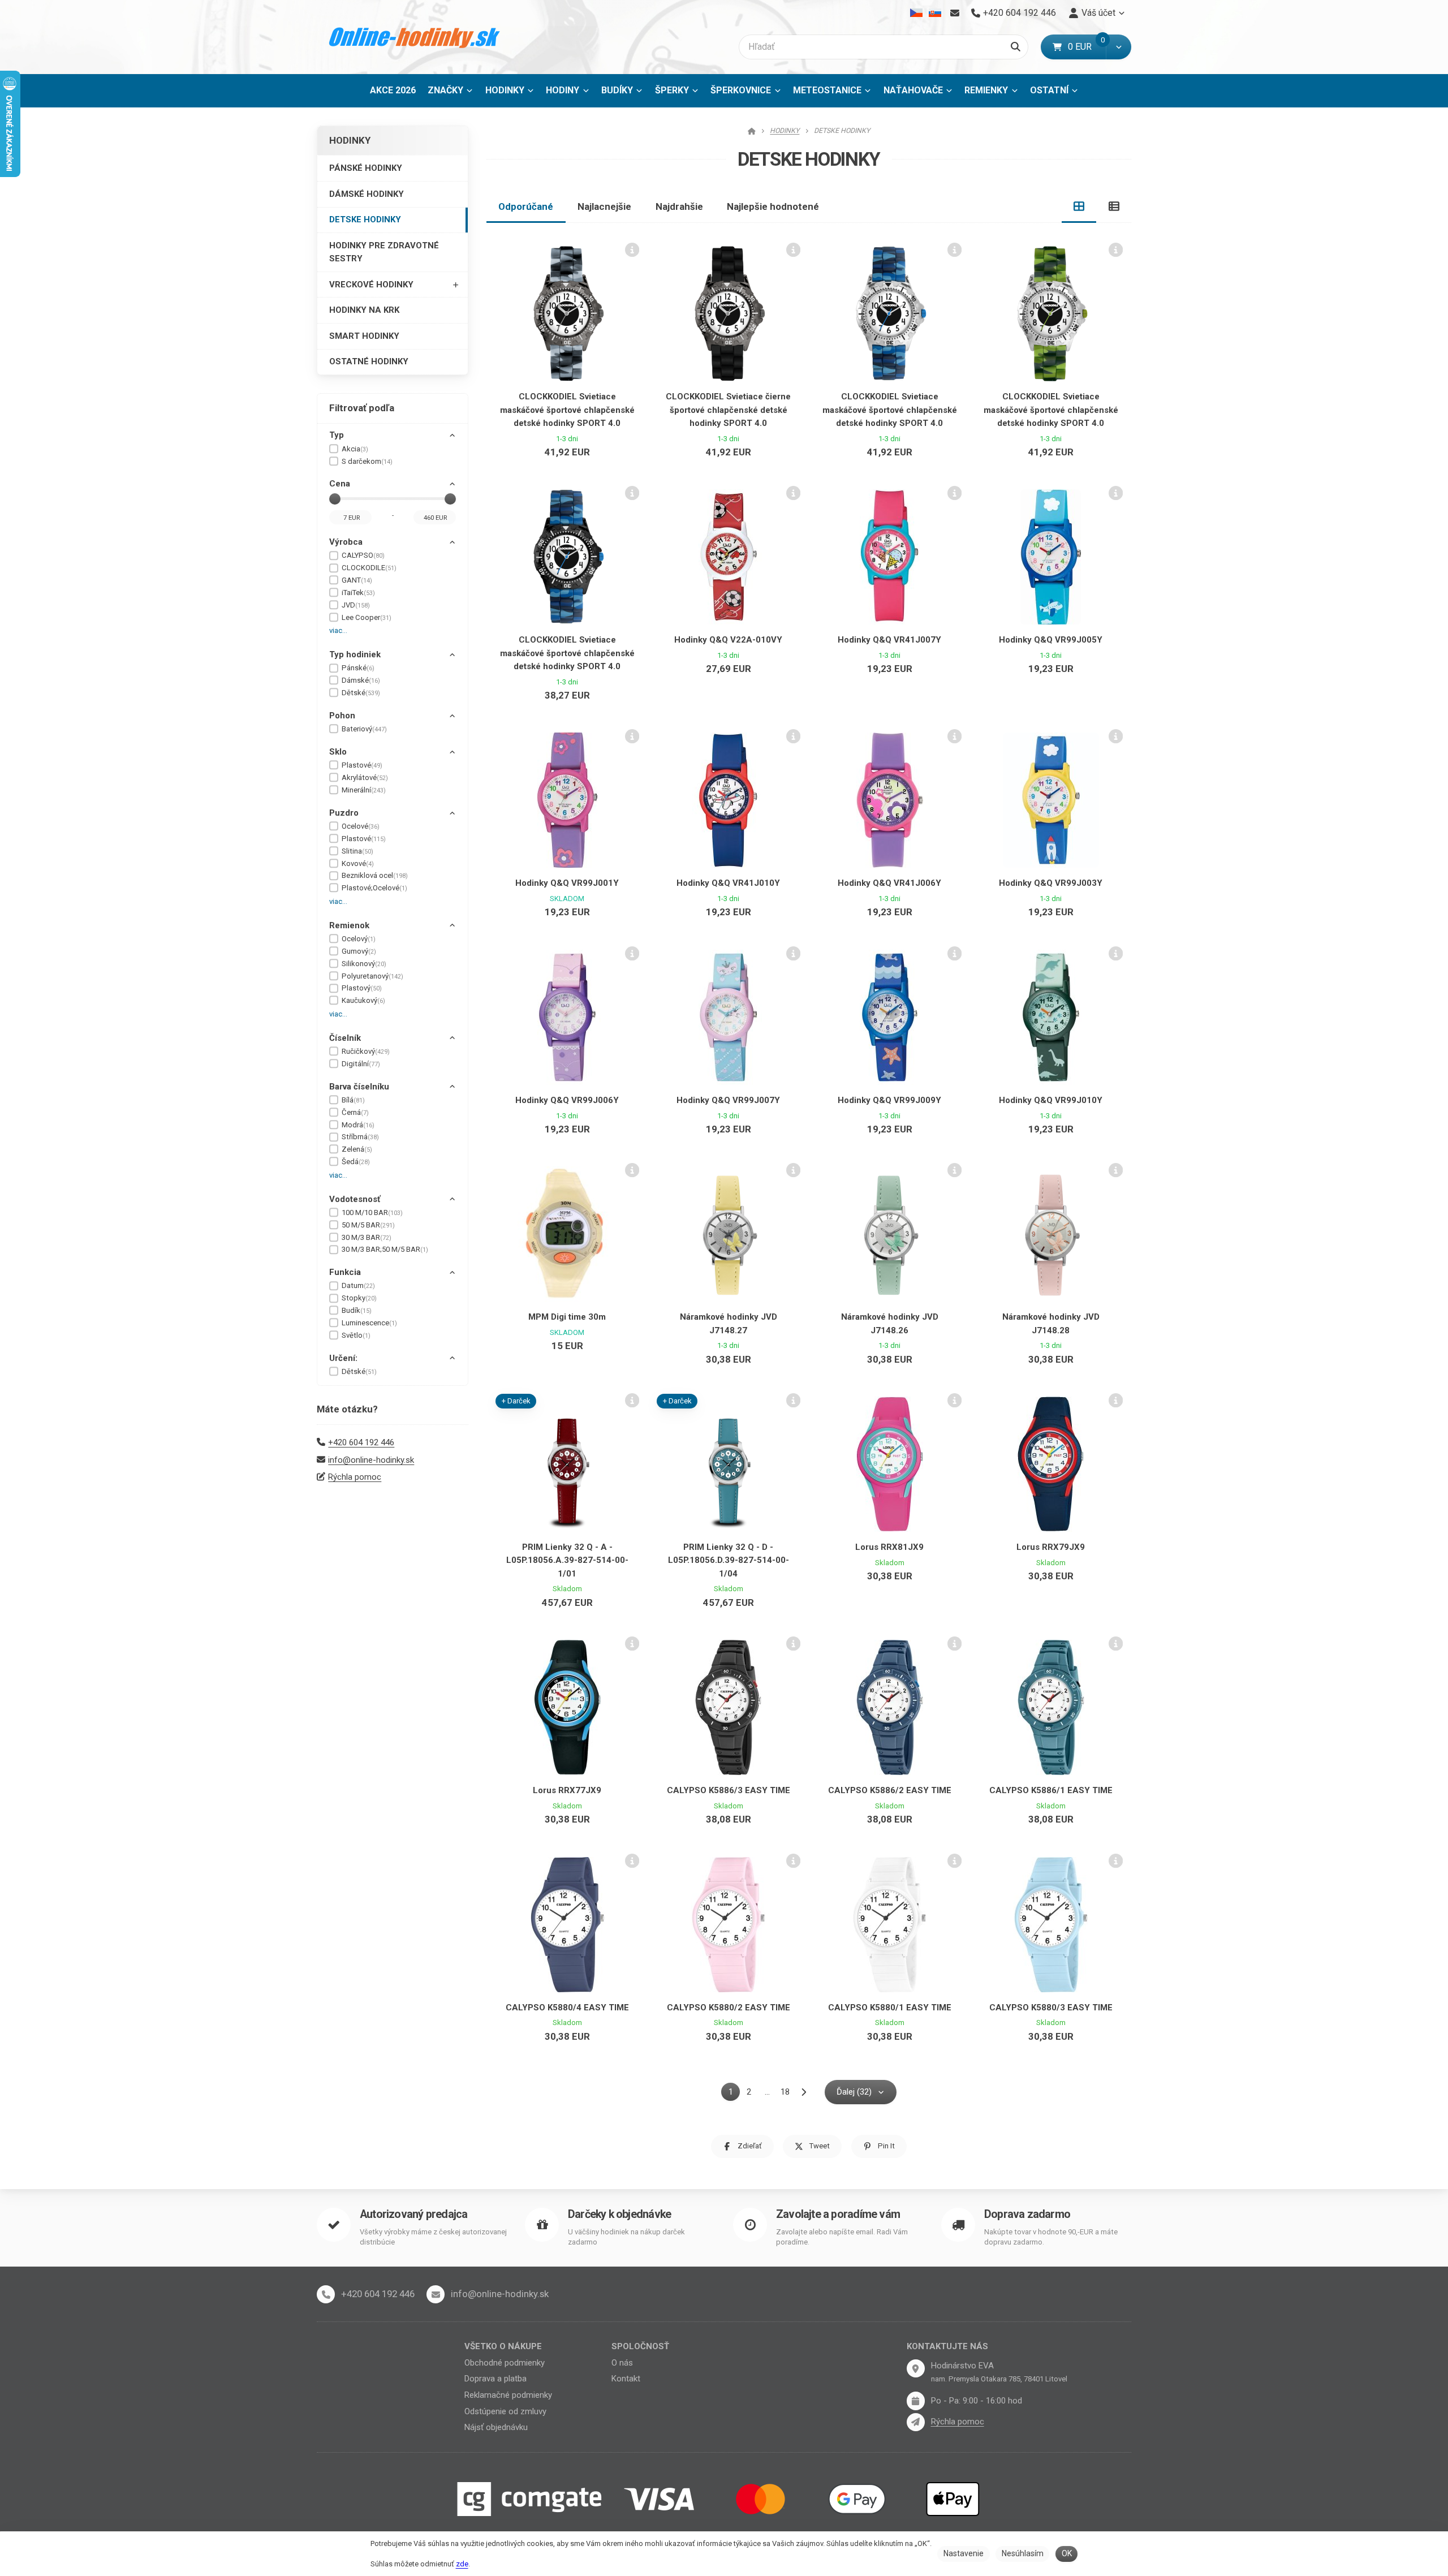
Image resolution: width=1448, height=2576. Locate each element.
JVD (356, 605)
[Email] (954, 13)
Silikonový (364, 964)
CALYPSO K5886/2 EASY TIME (890, 1790)
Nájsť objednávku (496, 2427)
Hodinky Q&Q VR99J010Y (1051, 1100)
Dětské (361, 693)
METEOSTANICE (827, 90)
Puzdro (344, 813)
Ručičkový (366, 1051)
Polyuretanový (372, 976)
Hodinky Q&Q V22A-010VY (728, 640)
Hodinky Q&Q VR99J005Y (1051, 640)
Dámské (361, 680)
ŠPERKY (672, 90)
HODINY (563, 90)
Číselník (345, 1038)
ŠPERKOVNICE (741, 90)
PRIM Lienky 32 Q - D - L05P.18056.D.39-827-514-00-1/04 (729, 1560)
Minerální (364, 790)
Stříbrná (360, 1137)
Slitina (357, 851)
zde (462, 2564)
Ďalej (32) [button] (854, 2092)
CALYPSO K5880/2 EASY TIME (729, 2008)
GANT (357, 580)
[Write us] (916, 2422)
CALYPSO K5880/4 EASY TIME (567, 2008)
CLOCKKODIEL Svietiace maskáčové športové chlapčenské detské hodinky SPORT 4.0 (567, 410)
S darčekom (367, 461)
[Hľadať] (1016, 47)
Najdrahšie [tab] (679, 206)
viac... (338, 630)
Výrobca (346, 542)
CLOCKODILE (369, 568)
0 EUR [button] (1087, 47)
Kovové (358, 863)
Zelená (357, 1149)
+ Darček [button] (516, 1401)
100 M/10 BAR (372, 1212)
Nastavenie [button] (964, 2553)
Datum (358, 1285)
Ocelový (359, 939)
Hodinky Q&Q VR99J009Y (889, 1100)
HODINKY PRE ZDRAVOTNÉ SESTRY (384, 252)
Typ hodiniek (355, 654)
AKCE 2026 (393, 90)
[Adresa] (916, 2368)
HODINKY (505, 90)
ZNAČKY (445, 90)
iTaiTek (358, 593)
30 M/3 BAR (367, 1237)
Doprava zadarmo (1027, 2214)
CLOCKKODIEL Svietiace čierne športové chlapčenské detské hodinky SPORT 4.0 (728, 410)
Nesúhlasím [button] (1023, 2553)
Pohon (342, 716)
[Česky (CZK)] (917, 13)
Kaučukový (363, 1000)
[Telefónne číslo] (326, 2294)
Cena (340, 484)
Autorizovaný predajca (413, 2214)
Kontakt (626, 2379)
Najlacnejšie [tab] (604, 206)
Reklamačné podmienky (508, 2395)
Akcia (355, 449)
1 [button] (734, 2094)
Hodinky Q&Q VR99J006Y (567, 1100)
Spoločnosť (640, 2346)
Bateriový (364, 729)
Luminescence (369, 1323)
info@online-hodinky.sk (371, 1460)
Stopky (359, 1298)
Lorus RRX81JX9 (889, 1547)
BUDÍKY (617, 90)
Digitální (361, 1064)
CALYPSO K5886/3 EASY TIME (729, 1790)
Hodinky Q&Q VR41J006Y (889, 883)
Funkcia (345, 1272)
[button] (1119, 47)
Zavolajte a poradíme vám (838, 2214)
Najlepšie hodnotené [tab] (773, 206)
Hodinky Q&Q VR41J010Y (728, 883)
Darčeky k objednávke (619, 2214)
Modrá (358, 1125)
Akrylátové (365, 777)
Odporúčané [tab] (526, 206)
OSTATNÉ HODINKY (369, 361)
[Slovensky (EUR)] (935, 13)
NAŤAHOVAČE (913, 90)
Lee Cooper (367, 617)
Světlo (356, 1335)
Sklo (338, 752)
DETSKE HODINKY (365, 219)
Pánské (358, 668)
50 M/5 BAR (368, 1225)
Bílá (353, 1100)
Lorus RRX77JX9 (567, 1790)
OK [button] (1067, 2553)
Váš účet (1098, 13)
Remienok (349, 925)
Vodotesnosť (355, 1199)
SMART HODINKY (364, 336)
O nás (622, 2363)
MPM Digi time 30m (567, 1317)
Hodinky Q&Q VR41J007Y (889, 640)
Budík (357, 1310)
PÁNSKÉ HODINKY (366, 168)
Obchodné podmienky (505, 2363)
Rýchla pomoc (355, 1477)
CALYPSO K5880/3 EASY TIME (1051, 2008)
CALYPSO (363, 555)
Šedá (356, 1162)
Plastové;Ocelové (374, 888)
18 (785, 2092)
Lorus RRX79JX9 (1051, 1547)
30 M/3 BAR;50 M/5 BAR (385, 1249)
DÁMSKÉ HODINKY (367, 194)
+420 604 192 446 (361, 1442)
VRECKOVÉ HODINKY (371, 285)
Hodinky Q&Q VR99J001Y (567, 883)
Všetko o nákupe (503, 2346)
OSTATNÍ (1049, 90)
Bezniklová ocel (375, 875)
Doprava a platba (495, 2379)
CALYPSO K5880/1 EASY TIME (890, 2008)
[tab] (1079, 206)
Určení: (343, 1358)
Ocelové (361, 826)
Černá (355, 1112)
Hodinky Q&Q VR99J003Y (1051, 883)
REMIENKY (986, 90)
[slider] (335, 499)
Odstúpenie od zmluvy (505, 2411)
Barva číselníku (359, 1087)
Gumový (359, 951)
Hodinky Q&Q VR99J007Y (728, 1100)
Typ (337, 435)
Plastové (362, 765)
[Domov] (415, 37)
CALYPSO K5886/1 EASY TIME (1051, 1790)
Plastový (362, 988)
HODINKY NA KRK (364, 310)
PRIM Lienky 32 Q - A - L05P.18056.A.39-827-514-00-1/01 (567, 1560)
